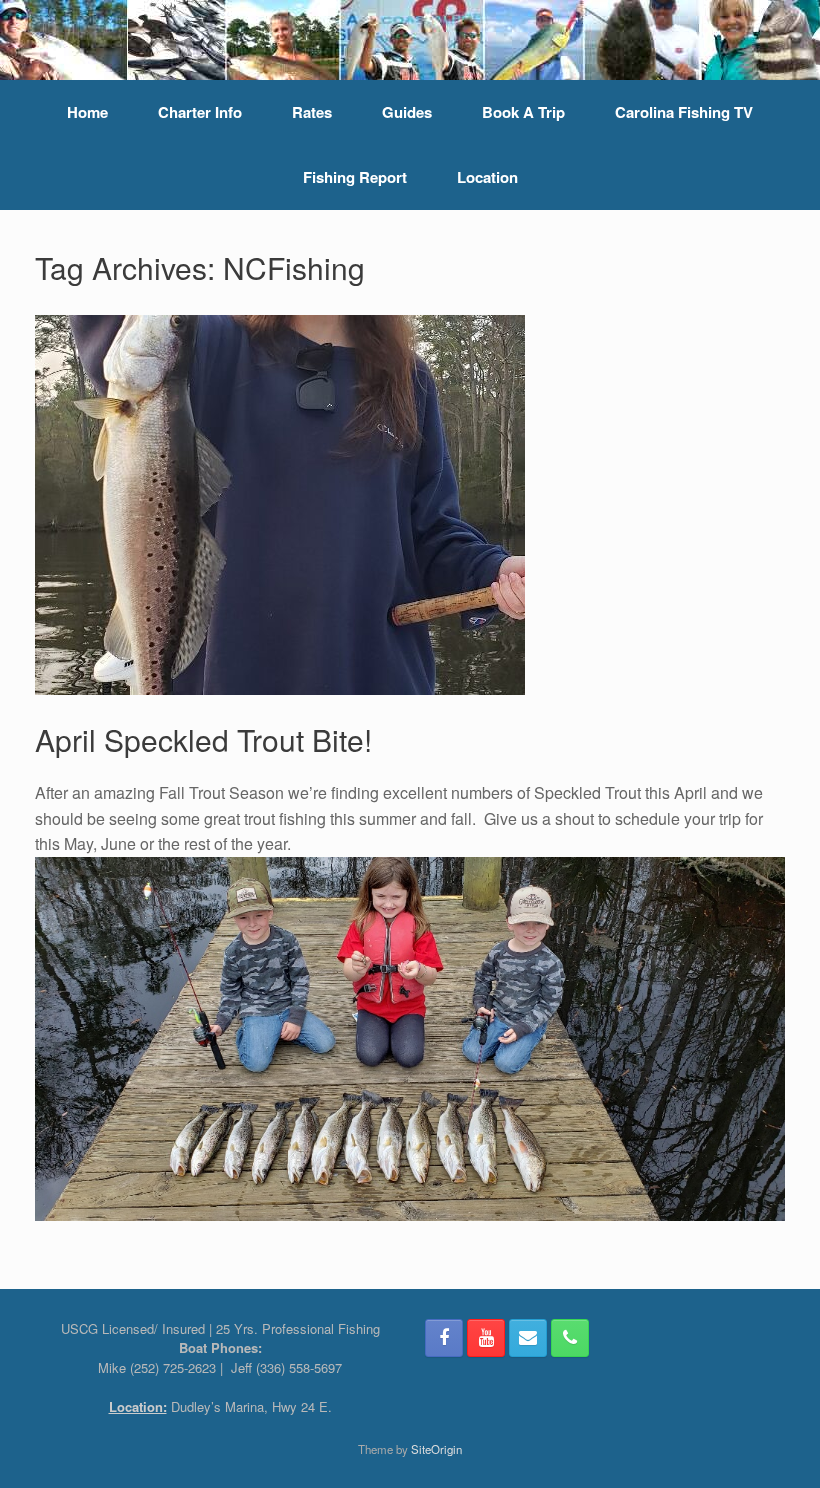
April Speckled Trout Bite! (203, 739)
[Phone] (570, 1338)
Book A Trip (523, 112)
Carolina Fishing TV (684, 112)
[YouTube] (486, 1338)
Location (487, 177)
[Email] (528, 1338)
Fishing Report (355, 177)
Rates (312, 112)
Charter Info (200, 112)
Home (87, 112)
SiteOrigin (436, 1449)
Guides (407, 112)
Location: (138, 1406)
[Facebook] (444, 1338)
